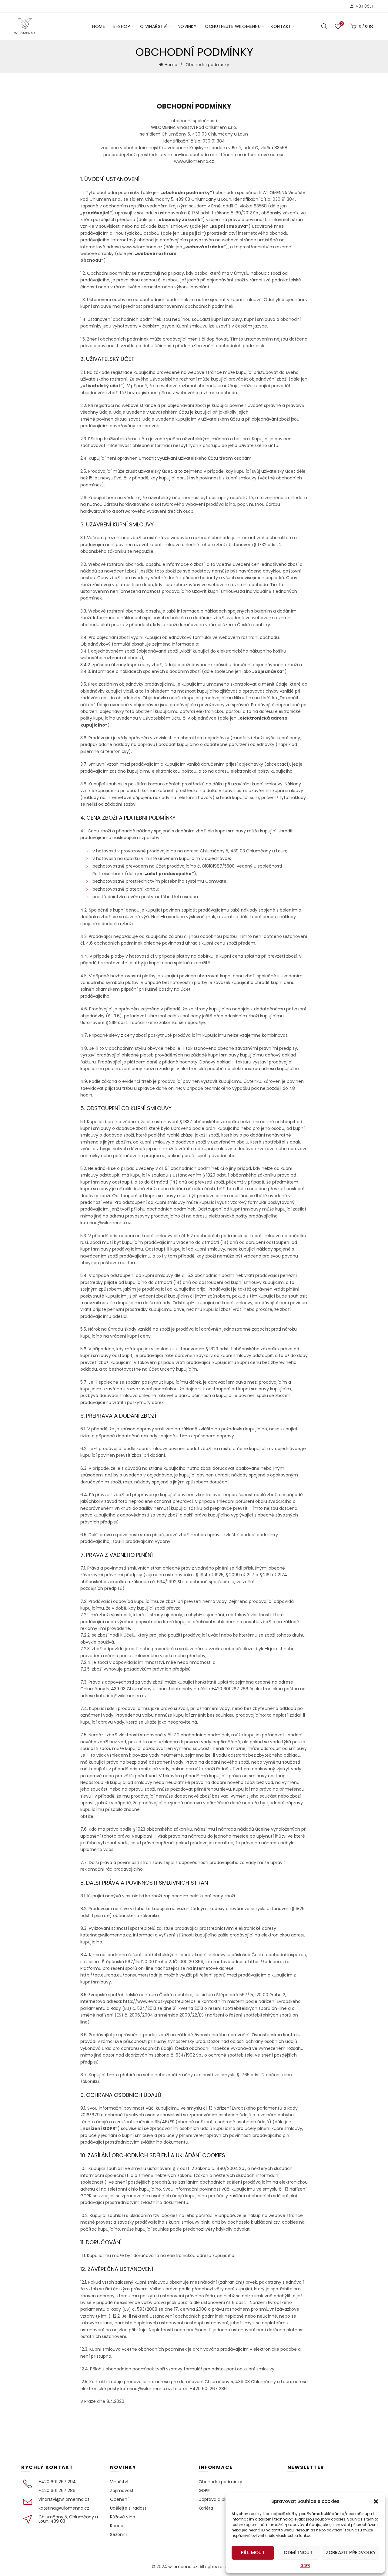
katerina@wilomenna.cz (64, 2508)
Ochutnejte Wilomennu (233, 26)
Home (99, 26)
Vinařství (119, 2482)
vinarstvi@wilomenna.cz (64, 2499)
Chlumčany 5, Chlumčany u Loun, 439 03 (68, 2519)
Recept (118, 2526)
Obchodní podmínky (220, 2482)
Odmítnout (298, 2552)
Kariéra (206, 2508)
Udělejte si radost (128, 2508)
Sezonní (118, 2534)
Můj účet (365, 6)
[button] (376, 2501)
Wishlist (342, 24)
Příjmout (253, 2552)
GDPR (305, 2566)
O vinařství (154, 26)
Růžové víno (123, 2517)
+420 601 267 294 (57, 2482)
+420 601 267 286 (57, 2490)
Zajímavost (122, 2490)
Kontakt (281, 26)
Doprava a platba (217, 2499)
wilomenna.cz (183, 2567)
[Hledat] (324, 26)
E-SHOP (122, 26)
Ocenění (119, 2499)
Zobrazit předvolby (351, 2552)
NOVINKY (187, 26)
